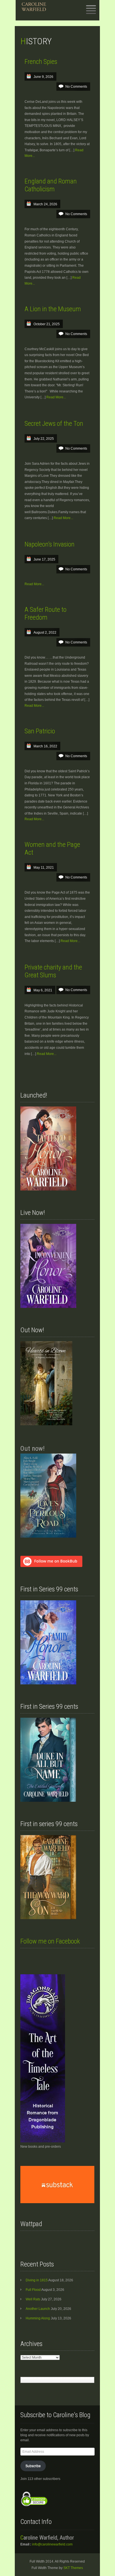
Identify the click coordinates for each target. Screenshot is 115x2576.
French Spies (41, 62)
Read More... (56, 397)
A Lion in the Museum (53, 309)
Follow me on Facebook (50, 1941)
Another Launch (38, 2309)
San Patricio (40, 731)
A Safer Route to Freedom (45, 613)
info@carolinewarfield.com (52, 2544)
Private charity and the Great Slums (53, 971)
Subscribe (33, 2466)
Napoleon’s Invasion (50, 544)
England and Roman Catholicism (51, 185)
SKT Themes (73, 2568)
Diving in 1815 (37, 2280)
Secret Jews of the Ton (54, 424)
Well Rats (33, 2299)
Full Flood (33, 2290)
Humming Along (38, 2318)
